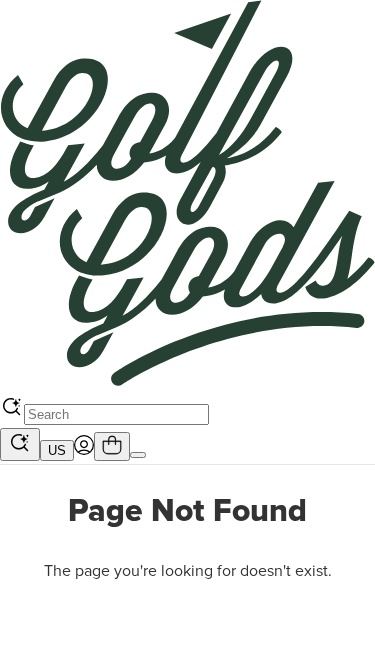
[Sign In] (84, 450)
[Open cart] (112, 446)
